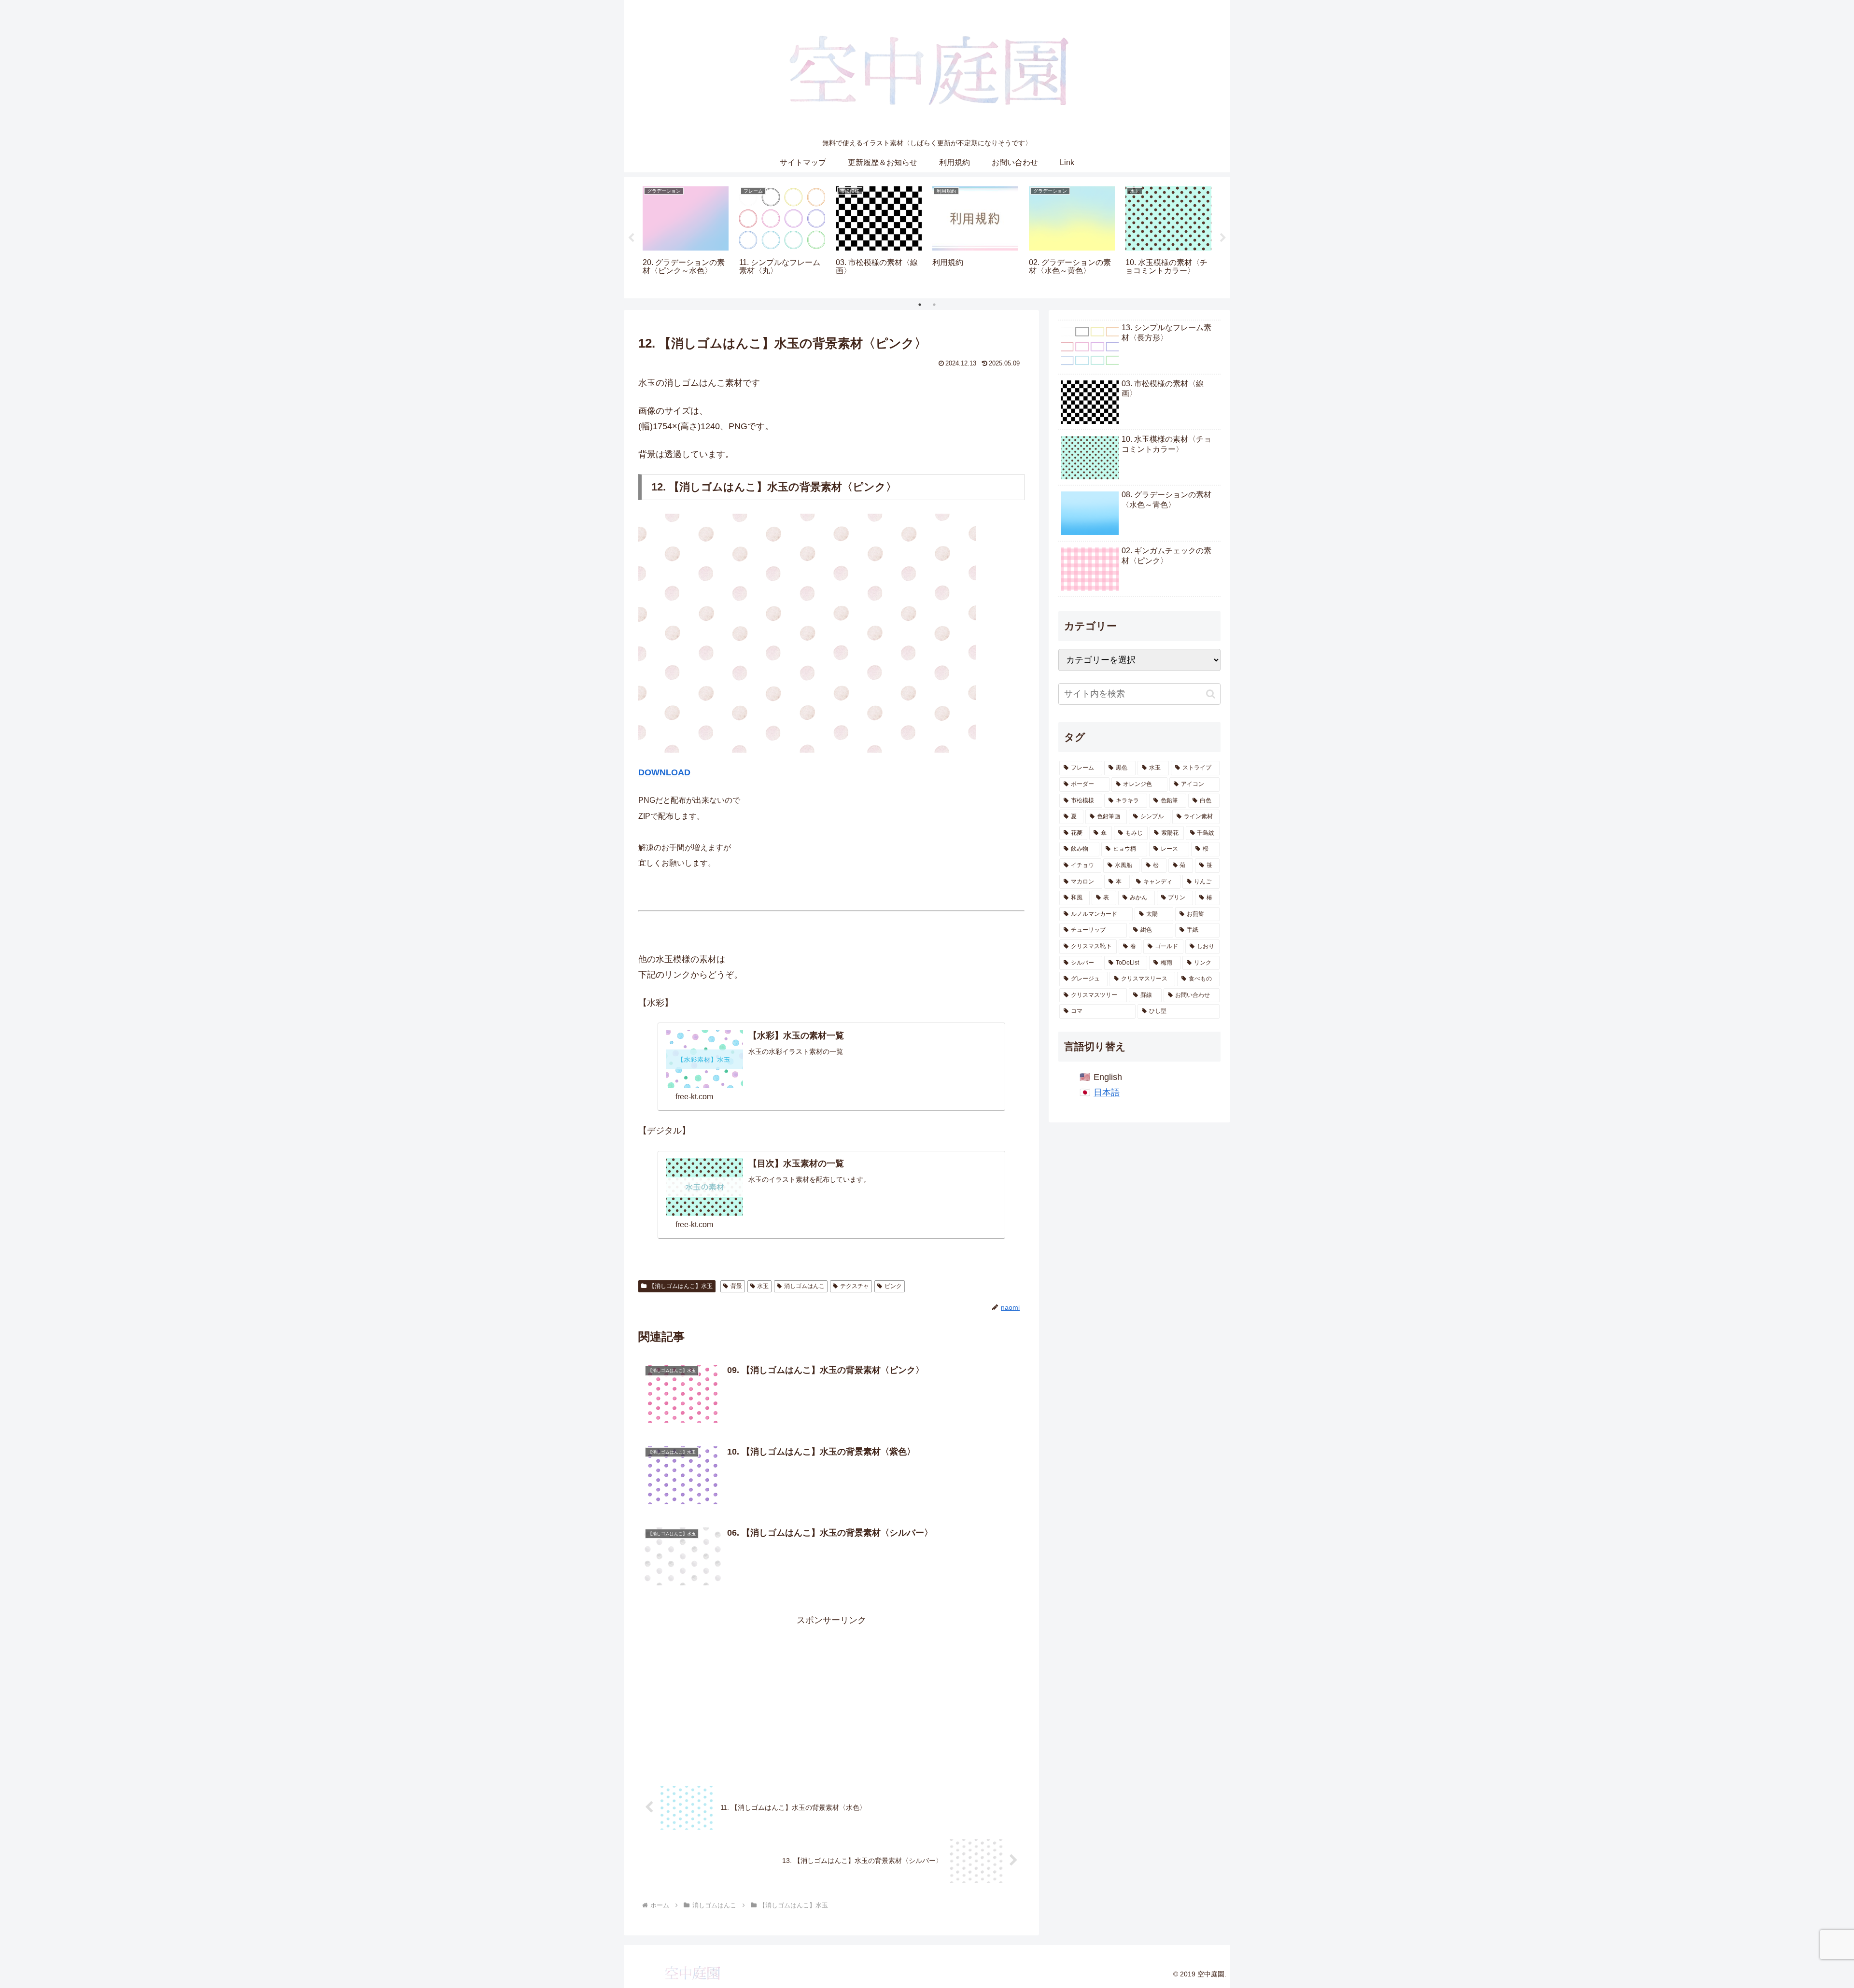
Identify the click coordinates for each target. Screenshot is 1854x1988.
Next (1223, 238)
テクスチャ (855, 1286)
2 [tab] (934, 305)
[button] (1211, 694)
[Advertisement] (831, 1695)
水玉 (763, 1286)
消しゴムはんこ (804, 1286)
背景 (736, 1286)
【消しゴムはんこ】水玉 (681, 1286)
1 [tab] (920, 305)
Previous (631, 238)
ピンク (893, 1286)
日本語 (1107, 1092)
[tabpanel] (686, 236)
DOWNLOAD (664, 772)
